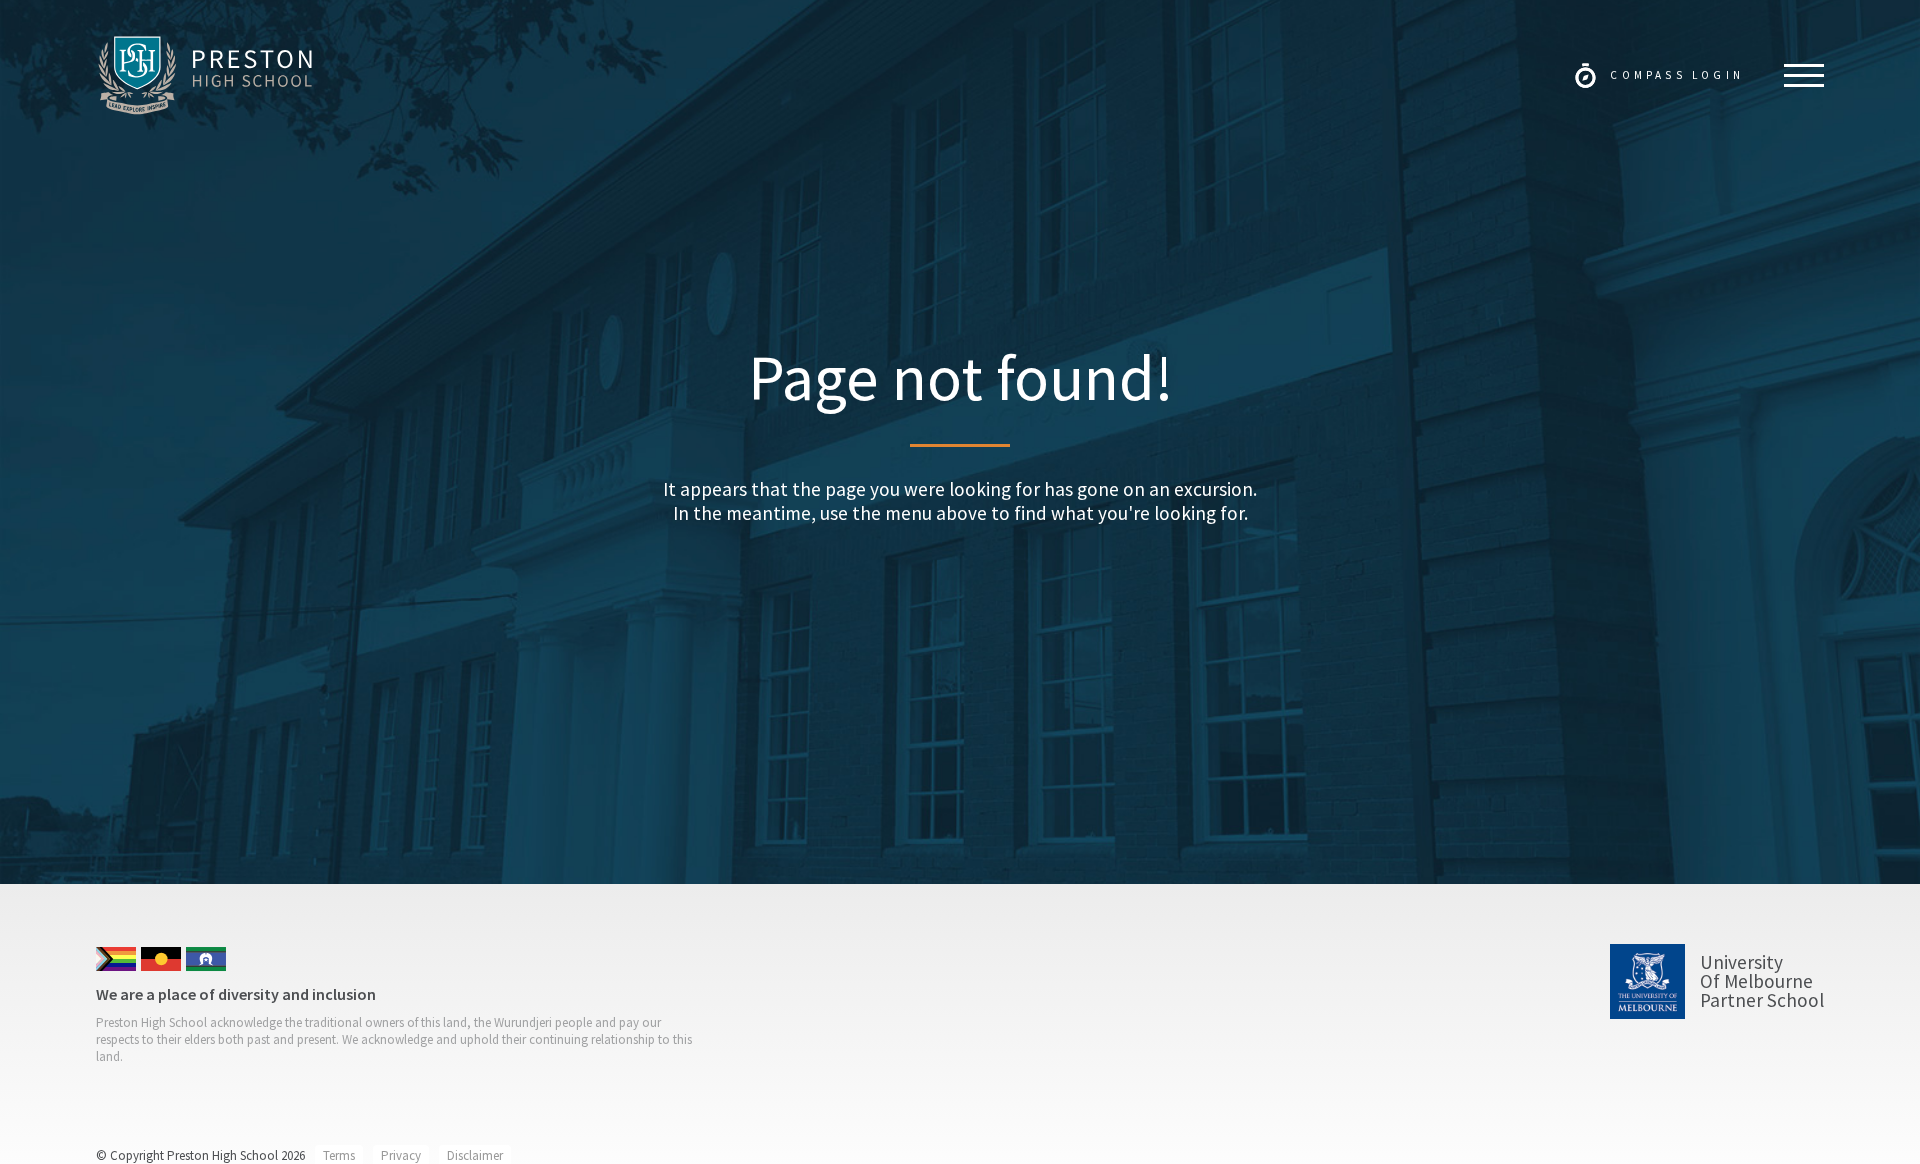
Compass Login (1677, 75)
